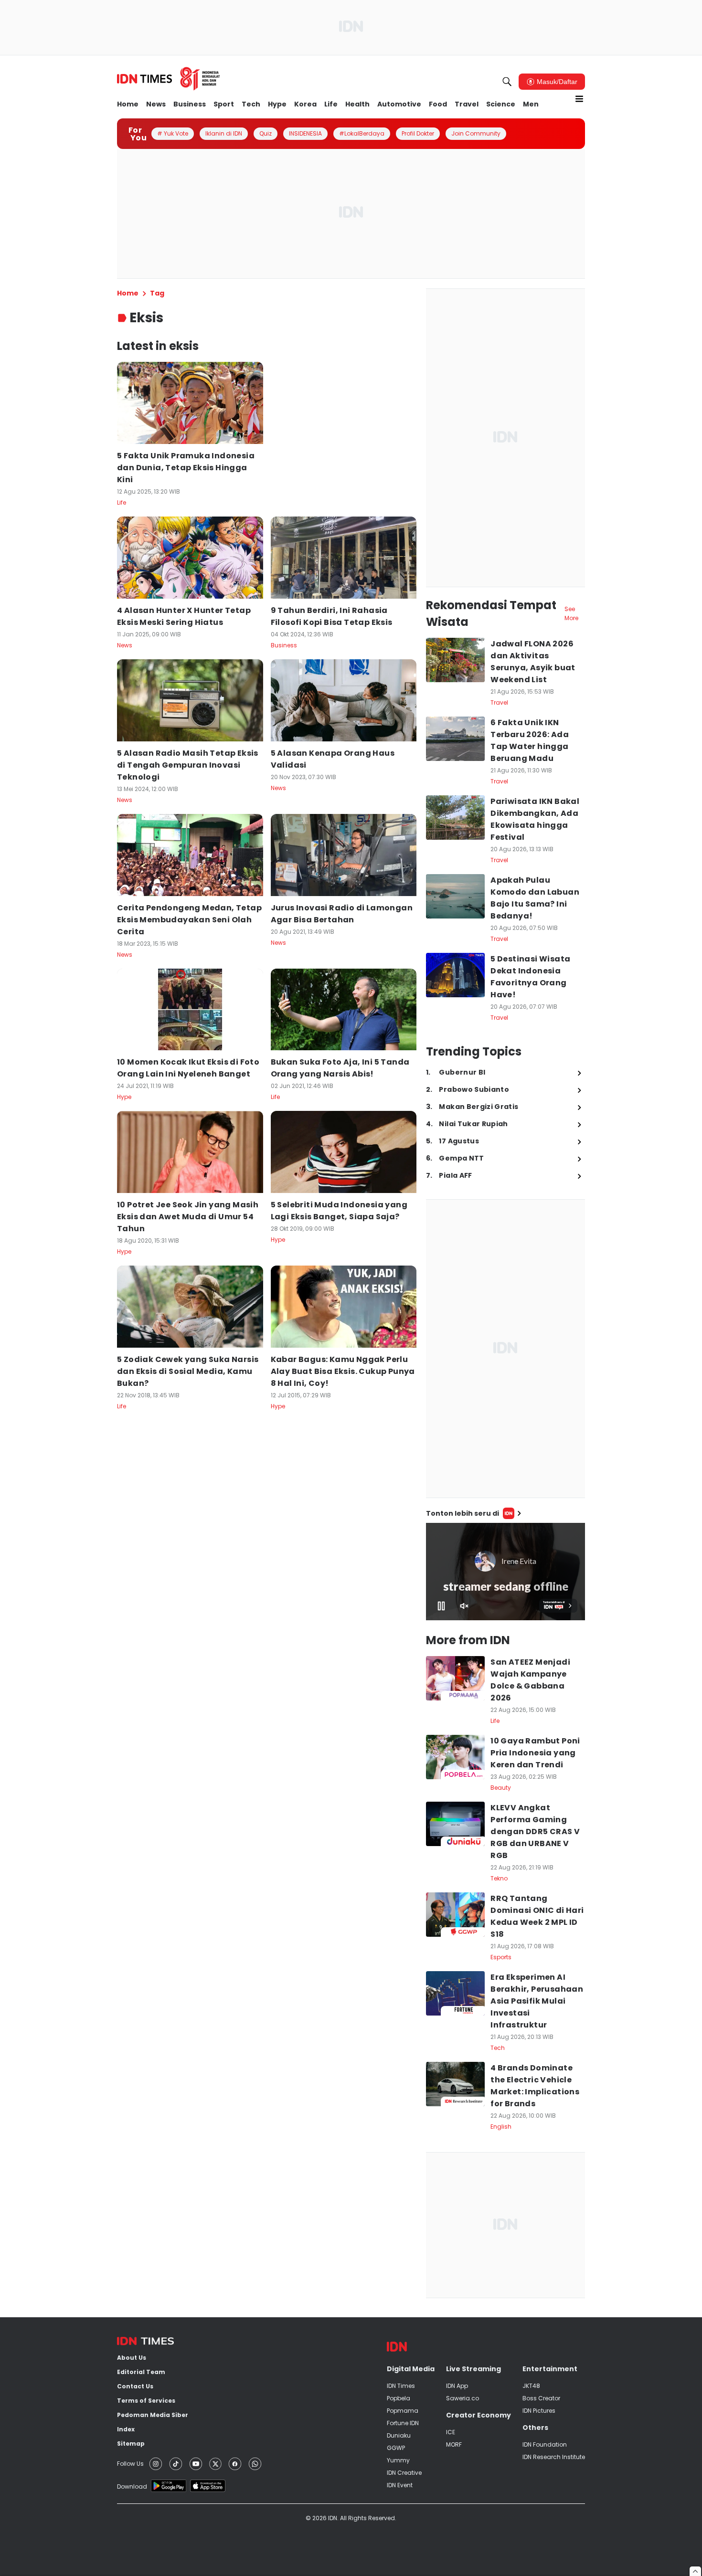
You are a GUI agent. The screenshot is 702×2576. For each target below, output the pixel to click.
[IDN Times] (169, 79)
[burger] (579, 99)
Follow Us (130, 2464)
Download (132, 2486)
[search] (507, 82)
